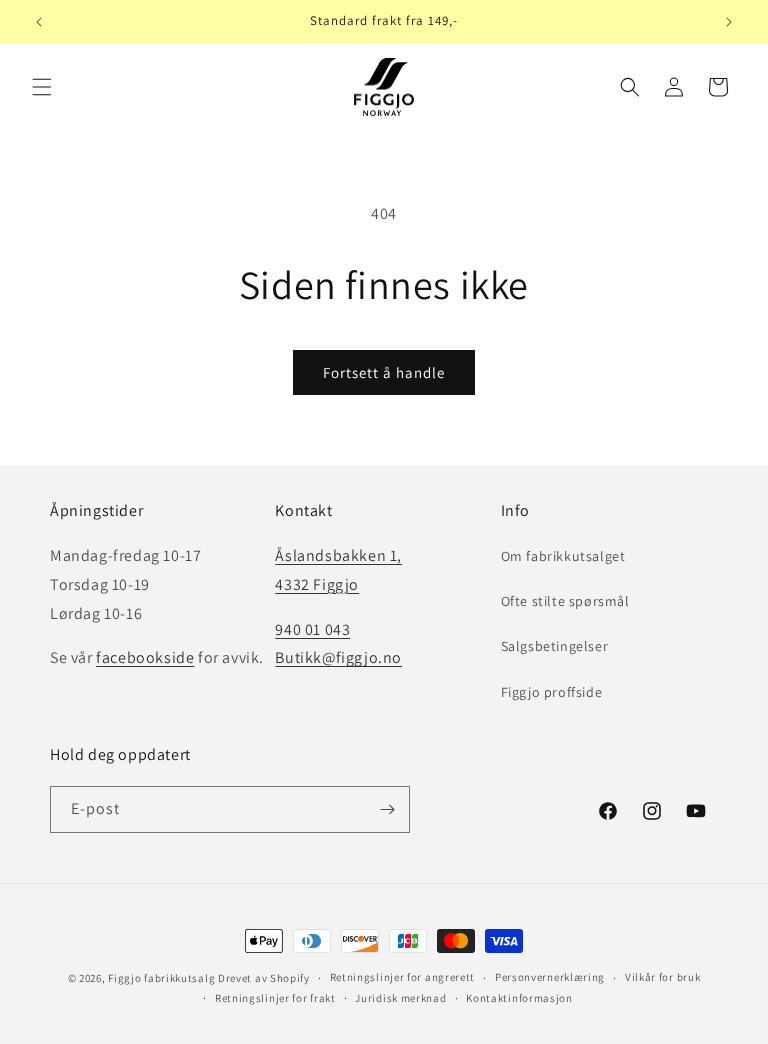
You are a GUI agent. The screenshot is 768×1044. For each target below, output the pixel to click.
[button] (42, 87)
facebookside (145, 657)
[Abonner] (387, 809)
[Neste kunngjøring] (729, 22)
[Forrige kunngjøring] (39, 22)
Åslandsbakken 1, (338, 555)
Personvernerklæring (550, 977)
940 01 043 (312, 629)
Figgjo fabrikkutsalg (161, 978)
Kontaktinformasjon (519, 998)
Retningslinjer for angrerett (403, 977)
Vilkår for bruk (663, 977)
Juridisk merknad (400, 998)
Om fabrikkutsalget (563, 556)
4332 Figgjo (317, 584)
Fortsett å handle (384, 372)
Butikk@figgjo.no (338, 657)
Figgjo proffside (552, 692)
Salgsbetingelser (555, 646)
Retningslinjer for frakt (275, 998)
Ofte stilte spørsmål (565, 601)
